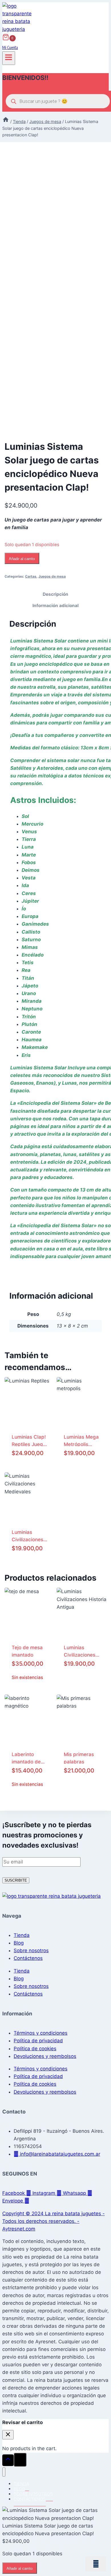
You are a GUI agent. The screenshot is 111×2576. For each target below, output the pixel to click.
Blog (19, 1943)
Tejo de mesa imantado (27, 1651)
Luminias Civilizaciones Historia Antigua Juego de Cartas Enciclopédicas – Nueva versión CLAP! (81, 1651)
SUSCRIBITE (16, 1880)
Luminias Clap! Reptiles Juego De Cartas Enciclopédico (29, 1440)
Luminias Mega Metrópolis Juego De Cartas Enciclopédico (81, 1440)
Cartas (31, 576)
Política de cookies (35, 2049)
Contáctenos (28, 1958)
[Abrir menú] (9, 58)
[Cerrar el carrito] (8, 2435)
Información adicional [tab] (55, 606)
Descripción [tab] (55, 594)
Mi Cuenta (10, 47)
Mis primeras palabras (79, 1758)
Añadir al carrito (22, 559)
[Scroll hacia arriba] (8, 2460)
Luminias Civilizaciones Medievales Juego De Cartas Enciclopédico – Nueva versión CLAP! (28, 1535)
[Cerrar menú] (4, 2472)
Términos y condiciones (41, 2033)
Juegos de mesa (52, 576)
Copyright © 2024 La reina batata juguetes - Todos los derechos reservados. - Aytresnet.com (54, 2221)
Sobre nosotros (31, 1950)
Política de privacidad (38, 2041)
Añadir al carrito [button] (82, 1688)
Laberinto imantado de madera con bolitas (26, 1758)
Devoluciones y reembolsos (45, 2056)
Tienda (22, 1935)
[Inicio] (6, 121)
